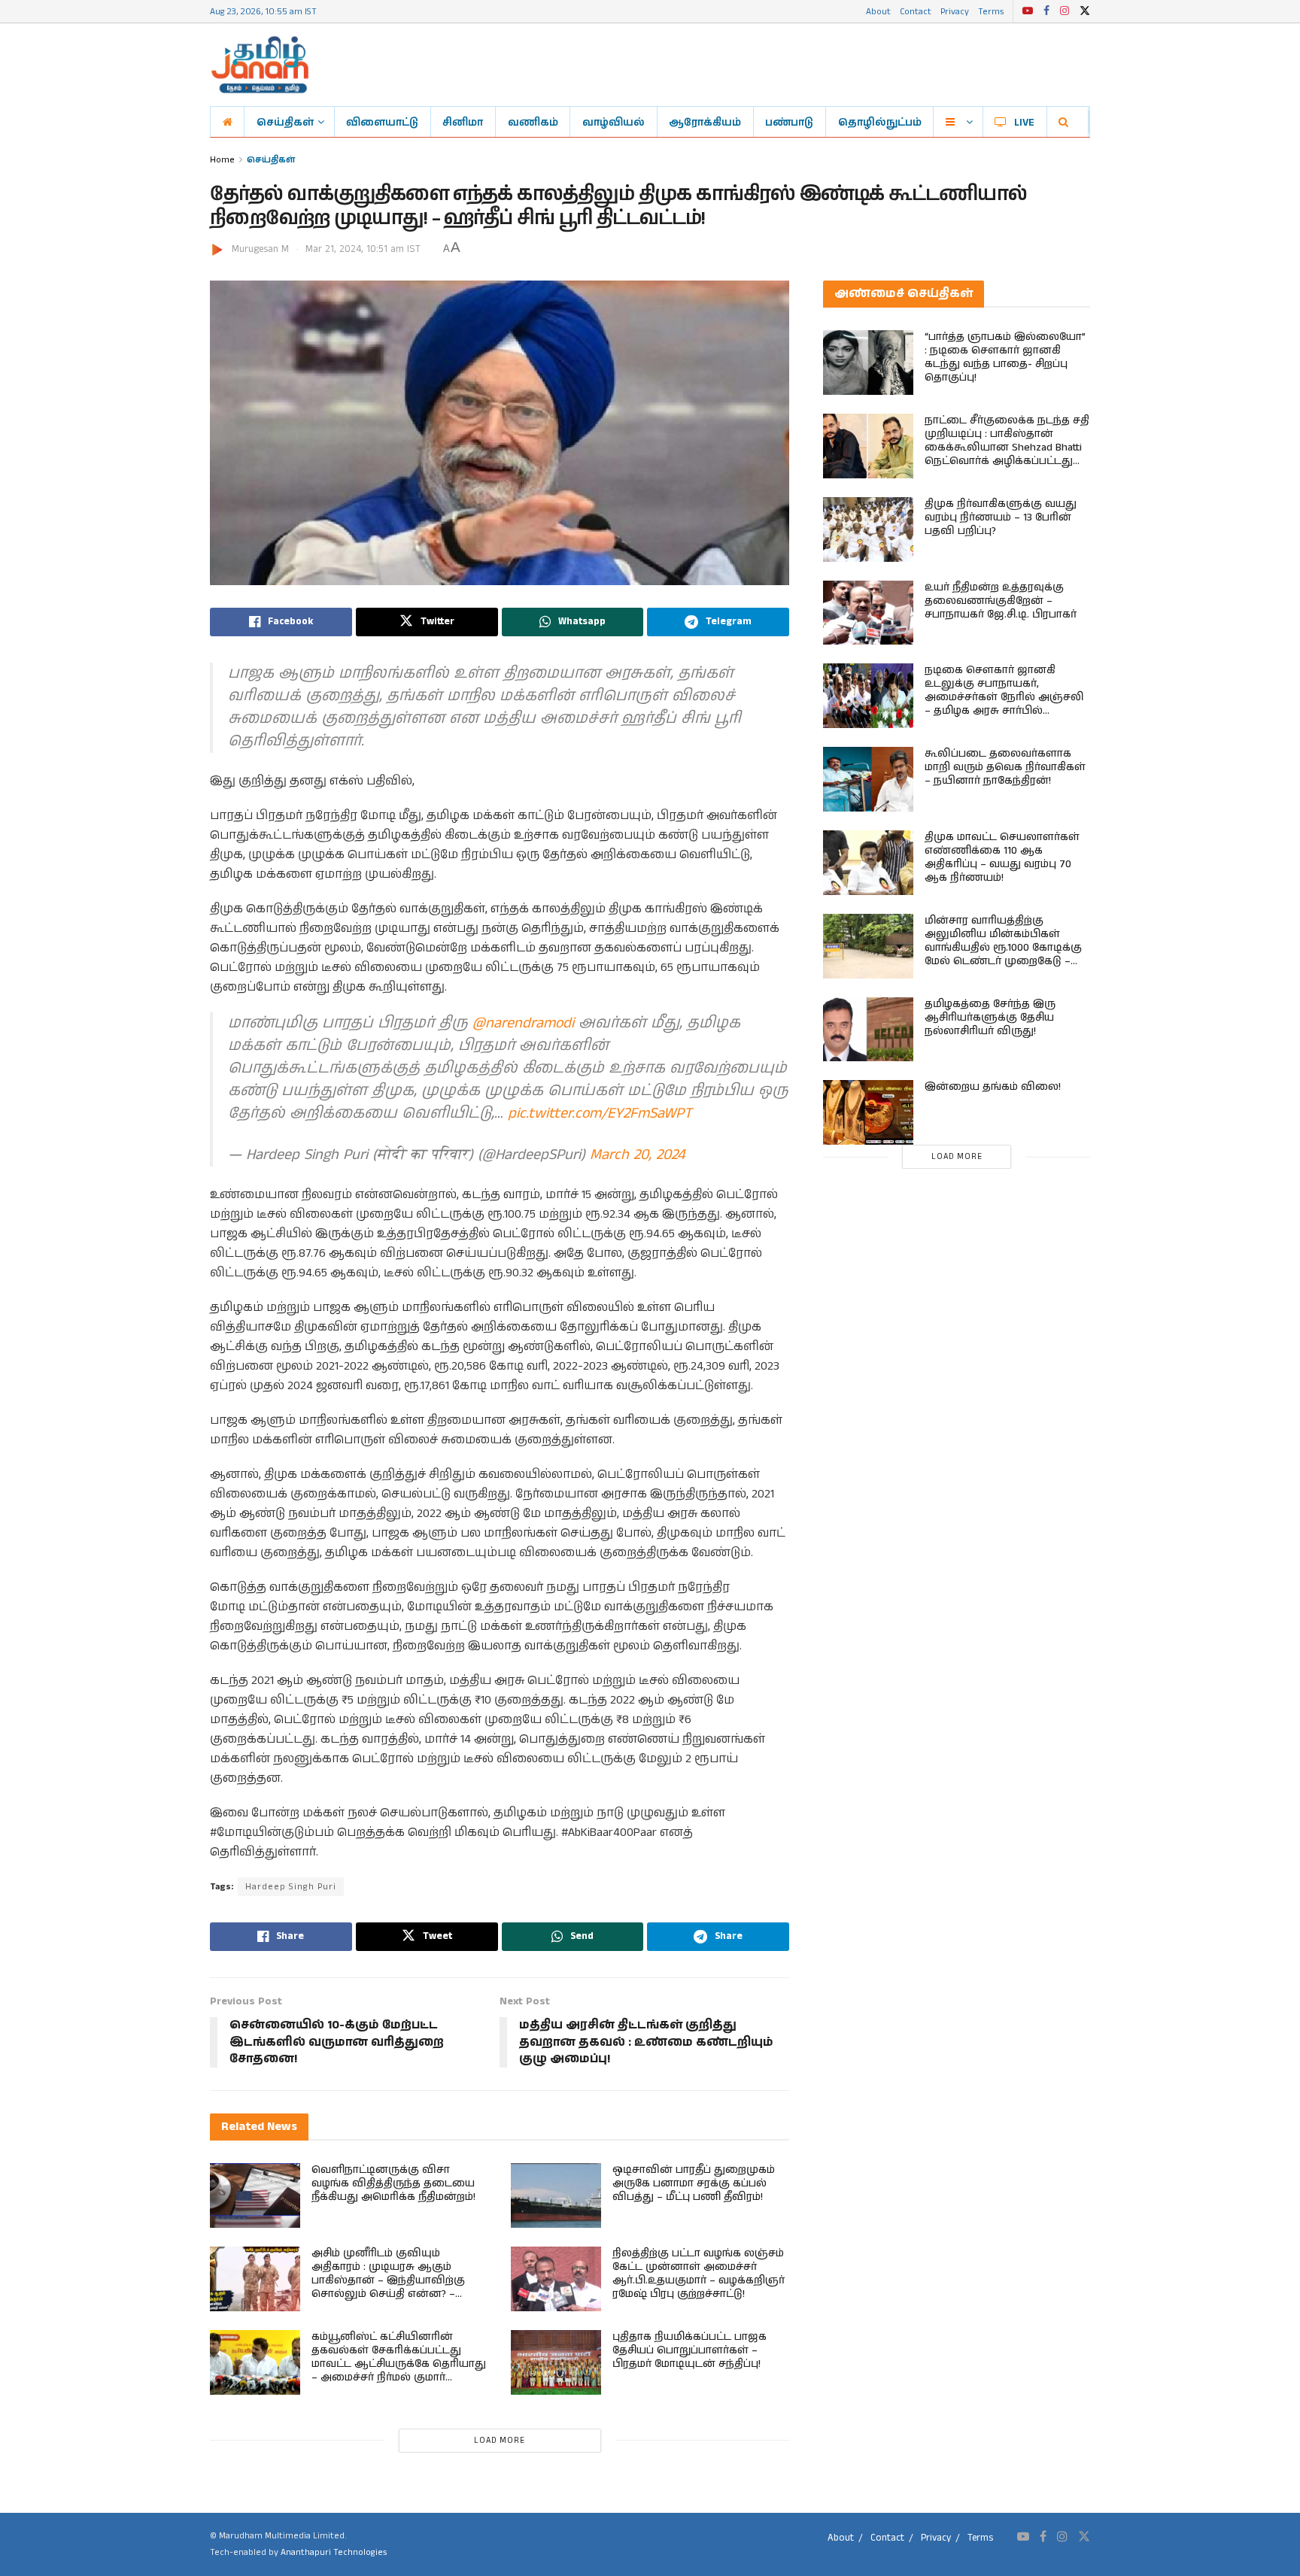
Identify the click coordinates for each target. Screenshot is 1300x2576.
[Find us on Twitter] (1085, 11)
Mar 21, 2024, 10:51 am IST (363, 249)
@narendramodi (523, 1023)
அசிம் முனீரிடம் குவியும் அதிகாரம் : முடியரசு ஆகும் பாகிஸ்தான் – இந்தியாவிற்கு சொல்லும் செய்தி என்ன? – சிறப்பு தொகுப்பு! (388, 2280)
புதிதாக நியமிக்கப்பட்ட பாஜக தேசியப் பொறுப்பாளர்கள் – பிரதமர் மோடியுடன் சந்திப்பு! (689, 2350)
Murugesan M (260, 249)
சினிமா (463, 122)
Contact (916, 11)
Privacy (955, 11)
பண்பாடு (789, 122)
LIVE (1024, 122)
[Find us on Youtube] (1028, 11)
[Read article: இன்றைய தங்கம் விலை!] (868, 1112)
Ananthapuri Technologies (334, 2552)
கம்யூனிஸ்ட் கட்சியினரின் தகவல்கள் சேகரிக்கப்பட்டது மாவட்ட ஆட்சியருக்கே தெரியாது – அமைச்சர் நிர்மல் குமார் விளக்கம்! (399, 2364)
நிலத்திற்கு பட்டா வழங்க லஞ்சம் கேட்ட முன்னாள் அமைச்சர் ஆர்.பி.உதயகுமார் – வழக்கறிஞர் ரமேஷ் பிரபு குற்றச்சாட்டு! (699, 2274)
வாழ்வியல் (614, 122)
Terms (991, 11)
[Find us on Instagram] (1065, 11)
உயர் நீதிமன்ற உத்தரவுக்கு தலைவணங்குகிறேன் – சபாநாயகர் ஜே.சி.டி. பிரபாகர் (1001, 601)
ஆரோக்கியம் (705, 122)
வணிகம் (533, 122)
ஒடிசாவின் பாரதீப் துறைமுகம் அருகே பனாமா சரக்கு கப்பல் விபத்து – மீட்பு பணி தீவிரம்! (694, 2183)
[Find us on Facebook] (1046, 11)
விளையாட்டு (382, 122)
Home (222, 159)
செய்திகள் (285, 122)
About (878, 11)
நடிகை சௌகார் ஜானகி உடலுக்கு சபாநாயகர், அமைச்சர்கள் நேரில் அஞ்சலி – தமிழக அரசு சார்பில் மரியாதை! (1004, 697)
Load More (500, 2441)
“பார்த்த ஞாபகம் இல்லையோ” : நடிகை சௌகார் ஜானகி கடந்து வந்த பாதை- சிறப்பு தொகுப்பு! (1005, 357)
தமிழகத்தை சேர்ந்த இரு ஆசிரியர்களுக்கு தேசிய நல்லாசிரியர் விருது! (990, 1018)
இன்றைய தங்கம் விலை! (993, 1087)
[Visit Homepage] (260, 65)
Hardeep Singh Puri (291, 1887)
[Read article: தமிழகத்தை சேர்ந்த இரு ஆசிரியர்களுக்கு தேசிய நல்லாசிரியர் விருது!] (868, 1030)
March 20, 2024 (637, 1155)
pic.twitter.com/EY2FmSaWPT (600, 1114)
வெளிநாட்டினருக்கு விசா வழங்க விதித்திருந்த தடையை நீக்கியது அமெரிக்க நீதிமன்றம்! (393, 2183)
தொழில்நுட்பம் (880, 122)
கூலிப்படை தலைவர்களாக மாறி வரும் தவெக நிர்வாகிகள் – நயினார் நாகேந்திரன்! (1005, 767)
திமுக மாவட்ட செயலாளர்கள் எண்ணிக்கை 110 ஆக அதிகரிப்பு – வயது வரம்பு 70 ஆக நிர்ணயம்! (1002, 857)
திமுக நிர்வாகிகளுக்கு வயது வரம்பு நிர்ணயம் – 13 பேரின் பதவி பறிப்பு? (1001, 517)
